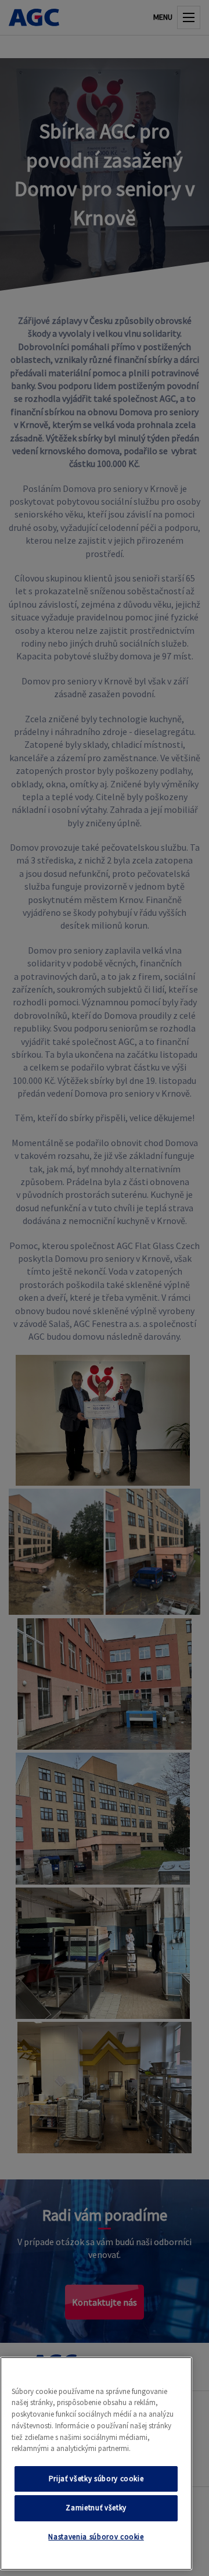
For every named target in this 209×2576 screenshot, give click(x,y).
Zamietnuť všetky (96, 2508)
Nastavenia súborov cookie (96, 2537)
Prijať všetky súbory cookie (96, 2479)
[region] (96, 2463)
